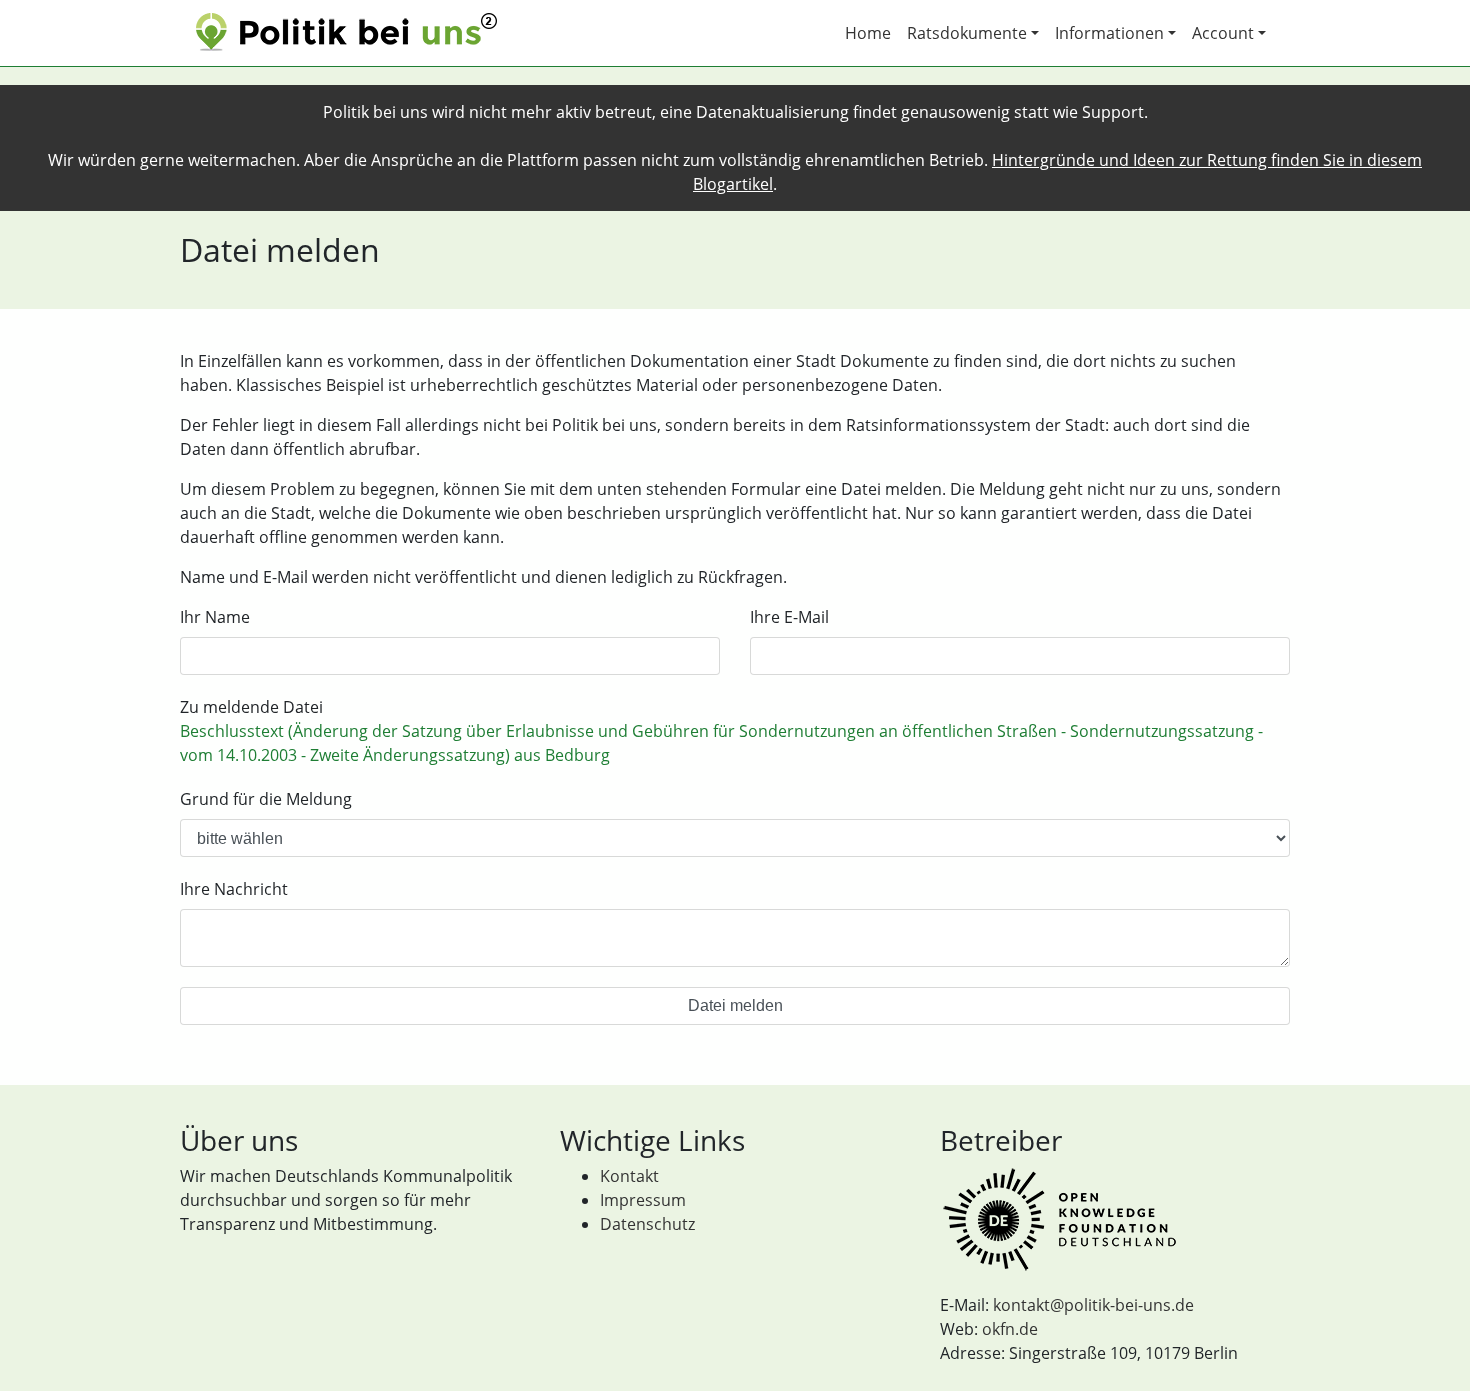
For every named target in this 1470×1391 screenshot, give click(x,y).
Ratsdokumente (967, 33)
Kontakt (629, 1176)
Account (1223, 33)
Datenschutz (647, 1224)
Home (868, 33)
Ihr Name (215, 617)
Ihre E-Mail (789, 617)
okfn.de (1010, 1329)
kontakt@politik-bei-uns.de (1093, 1305)
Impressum (643, 1200)
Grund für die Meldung (266, 799)
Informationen (1109, 33)
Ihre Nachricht (234, 889)
